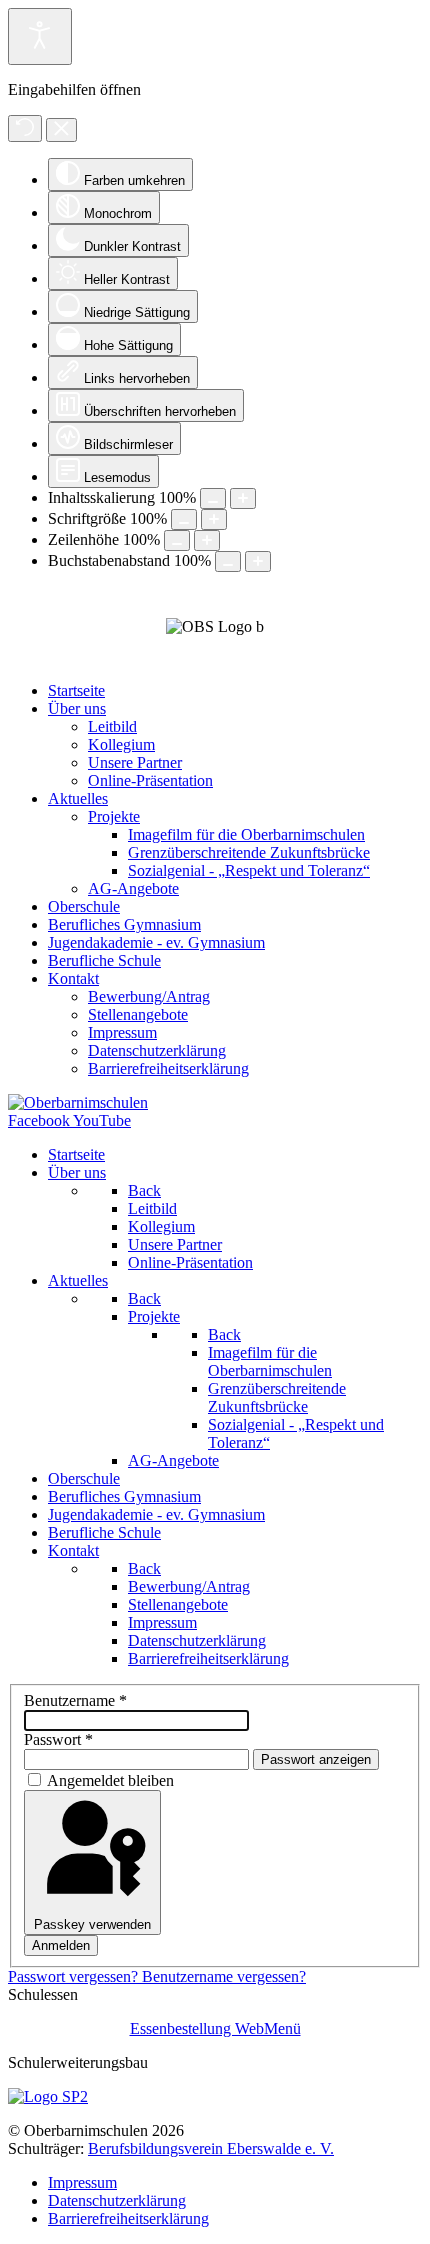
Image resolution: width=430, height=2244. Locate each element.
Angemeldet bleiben (110, 1780)
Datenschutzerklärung (117, 2200)
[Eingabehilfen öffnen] (40, 36)
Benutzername (75, 1700)
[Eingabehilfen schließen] (61, 130)
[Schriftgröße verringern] (184, 519)
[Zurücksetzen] (25, 128)
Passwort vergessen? (75, 1976)
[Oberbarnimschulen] (78, 1102)
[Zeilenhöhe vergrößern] (207, 540)
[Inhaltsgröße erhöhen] (243, 498)
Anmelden (61, 1945)
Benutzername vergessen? (224, 1976)
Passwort (58, 1739)
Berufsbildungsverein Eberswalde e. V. (211, 2148)
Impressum (82, 2182)
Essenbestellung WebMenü (215, 2028)
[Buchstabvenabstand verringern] (228, 561)
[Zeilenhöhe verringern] (177, 540)
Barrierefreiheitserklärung (128, 2218)
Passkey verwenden (92, 1924)
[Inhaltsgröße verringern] (213, 498)
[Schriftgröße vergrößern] (214, 519)
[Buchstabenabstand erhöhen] (258, 561)
